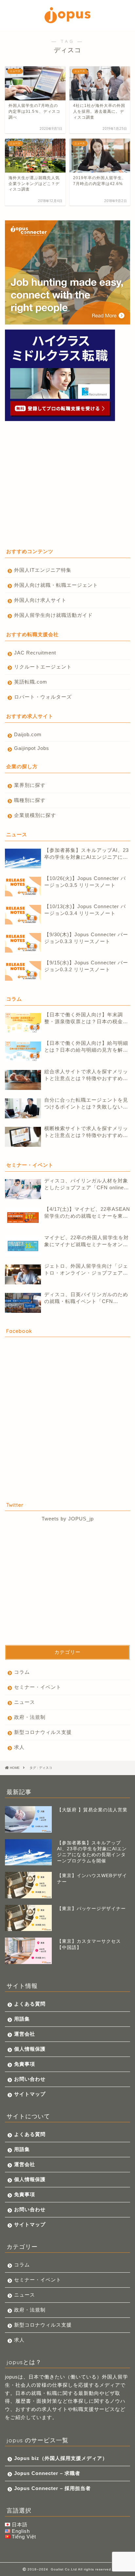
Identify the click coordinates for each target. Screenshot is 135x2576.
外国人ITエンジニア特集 (43, 570)
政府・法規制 (30, 1717)
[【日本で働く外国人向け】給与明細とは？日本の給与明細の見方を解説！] (23, 1051)
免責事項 (25, 2064)
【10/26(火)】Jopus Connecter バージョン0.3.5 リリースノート (85, 882)
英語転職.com (31, 682)
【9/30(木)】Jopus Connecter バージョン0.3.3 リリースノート (86, 938)
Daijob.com (28, 734)
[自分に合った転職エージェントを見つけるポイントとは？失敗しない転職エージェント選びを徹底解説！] (23, 1108)
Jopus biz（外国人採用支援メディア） (61, 2458)
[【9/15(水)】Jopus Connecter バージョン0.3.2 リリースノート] (23, 971)
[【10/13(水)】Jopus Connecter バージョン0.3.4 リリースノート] (23, 915)
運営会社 (25, 2034)
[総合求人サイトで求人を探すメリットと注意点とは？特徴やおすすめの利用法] (23, 1080)
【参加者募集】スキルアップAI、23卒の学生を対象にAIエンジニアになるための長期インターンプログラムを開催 (87, 854)
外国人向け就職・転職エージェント (56, 585)
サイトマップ (30, 2094)
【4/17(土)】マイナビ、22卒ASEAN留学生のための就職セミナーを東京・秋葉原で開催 (87, 1213)
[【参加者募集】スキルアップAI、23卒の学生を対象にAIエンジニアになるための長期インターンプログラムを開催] (23, 858)
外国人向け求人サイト (40, 600)
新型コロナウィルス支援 (43, 1732)
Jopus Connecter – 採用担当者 (52, 2488)
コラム (22, 1672)
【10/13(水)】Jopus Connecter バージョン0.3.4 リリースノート (85, 910)
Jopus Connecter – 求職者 (47, 2473)
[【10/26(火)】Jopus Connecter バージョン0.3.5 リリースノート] (23, 887)
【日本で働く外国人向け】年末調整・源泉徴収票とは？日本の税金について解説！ (86, 1018)
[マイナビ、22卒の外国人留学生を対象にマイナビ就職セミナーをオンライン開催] (23, 1246)
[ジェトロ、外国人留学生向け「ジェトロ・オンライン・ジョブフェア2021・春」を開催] (23, 1274)
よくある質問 (30, 2004)
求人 (19, 1747)
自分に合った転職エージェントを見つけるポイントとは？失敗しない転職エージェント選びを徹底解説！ (86, 1104)
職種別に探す (30, 800)
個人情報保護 (30, 2049)
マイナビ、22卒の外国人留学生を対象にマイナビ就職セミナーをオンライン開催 (87, 1241)
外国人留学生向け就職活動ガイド (53, 615)
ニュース (25, 1702)
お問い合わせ (30, 2079)
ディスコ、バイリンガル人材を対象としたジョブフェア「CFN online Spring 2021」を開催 (86, 1185)
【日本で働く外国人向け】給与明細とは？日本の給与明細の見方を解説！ (86, 1047)
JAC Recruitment (35, 653)
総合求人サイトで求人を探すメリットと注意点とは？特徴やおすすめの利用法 (86, 1075)
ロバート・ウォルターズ (43, 697)
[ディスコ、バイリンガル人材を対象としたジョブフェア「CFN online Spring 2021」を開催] (23, 1189)
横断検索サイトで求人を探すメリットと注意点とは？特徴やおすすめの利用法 (86, 1132)
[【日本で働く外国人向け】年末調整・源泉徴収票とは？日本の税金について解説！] (23, 1023)
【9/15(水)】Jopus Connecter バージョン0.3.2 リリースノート (86, 966)
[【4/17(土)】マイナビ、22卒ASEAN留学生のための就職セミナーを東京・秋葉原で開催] (23, 1218)
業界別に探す (30, 785)
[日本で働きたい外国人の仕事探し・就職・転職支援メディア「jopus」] (67, 21)
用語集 (22, 2019)
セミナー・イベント (38, 1687)
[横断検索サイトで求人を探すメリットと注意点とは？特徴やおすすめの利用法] (23, 1137)
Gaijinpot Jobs (32, 748)
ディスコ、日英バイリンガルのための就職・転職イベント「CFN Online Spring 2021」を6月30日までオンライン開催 (86, 1298)
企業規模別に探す (35, 815)
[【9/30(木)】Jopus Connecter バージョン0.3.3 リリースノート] (23, 943)
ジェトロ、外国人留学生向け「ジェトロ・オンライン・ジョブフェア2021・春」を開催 (86, 1270)
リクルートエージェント (43, 667)
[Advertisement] (60, 489)
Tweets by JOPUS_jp (68, 1519)
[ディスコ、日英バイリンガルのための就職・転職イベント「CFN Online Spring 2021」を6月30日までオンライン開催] (23, 1303)
